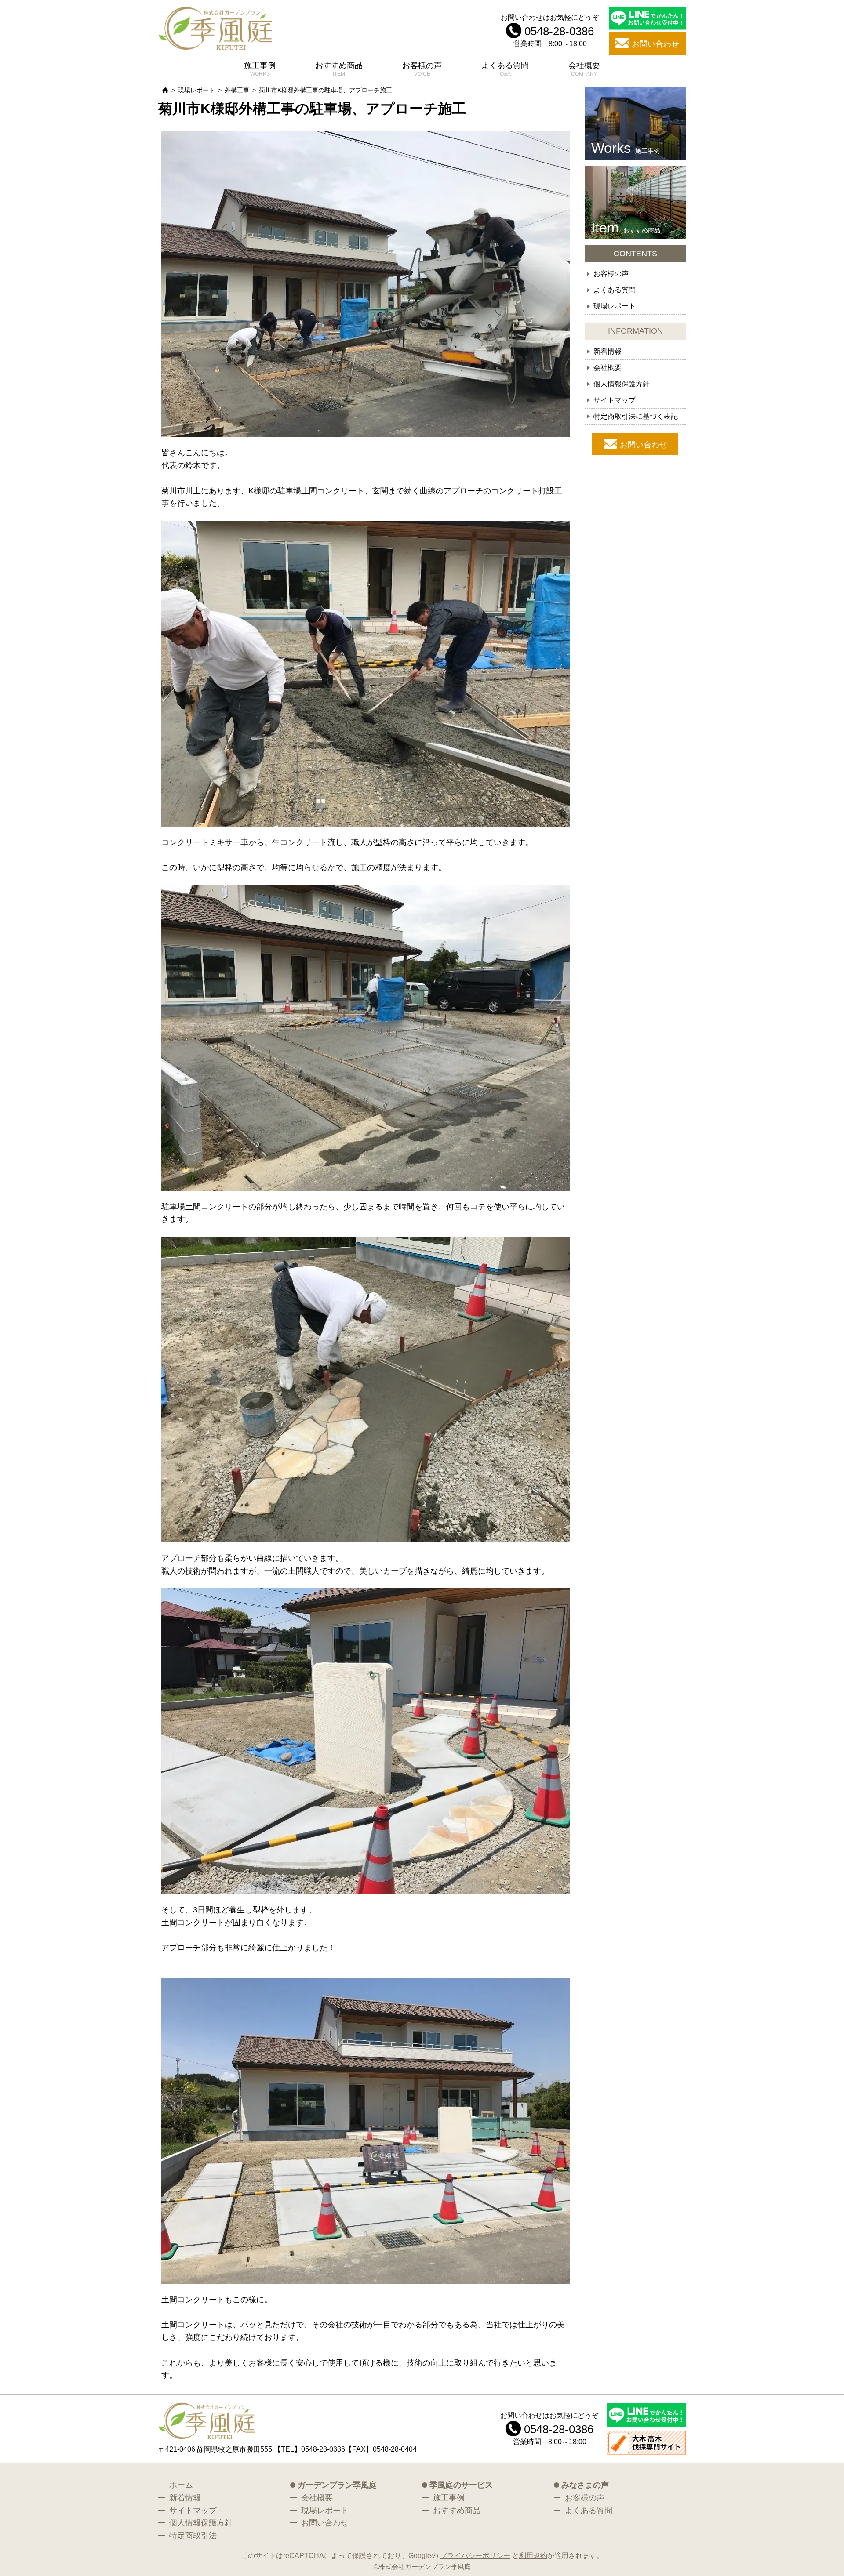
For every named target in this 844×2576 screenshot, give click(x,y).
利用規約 (533, 2555)
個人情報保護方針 (622, 384)
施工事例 (260, 65)
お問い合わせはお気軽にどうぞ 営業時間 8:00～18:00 (550, 30)
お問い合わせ (644, 445)
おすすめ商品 (339, 65)
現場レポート (196, 90)
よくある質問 (505, 65)
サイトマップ (615, 400)
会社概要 (584, 65)
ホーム (181, 2485)
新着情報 (608, 351)
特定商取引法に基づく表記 (636, 416)
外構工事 (237, 90)
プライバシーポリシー (475, 2555)
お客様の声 (422, 65)
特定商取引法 (193, 2536)
